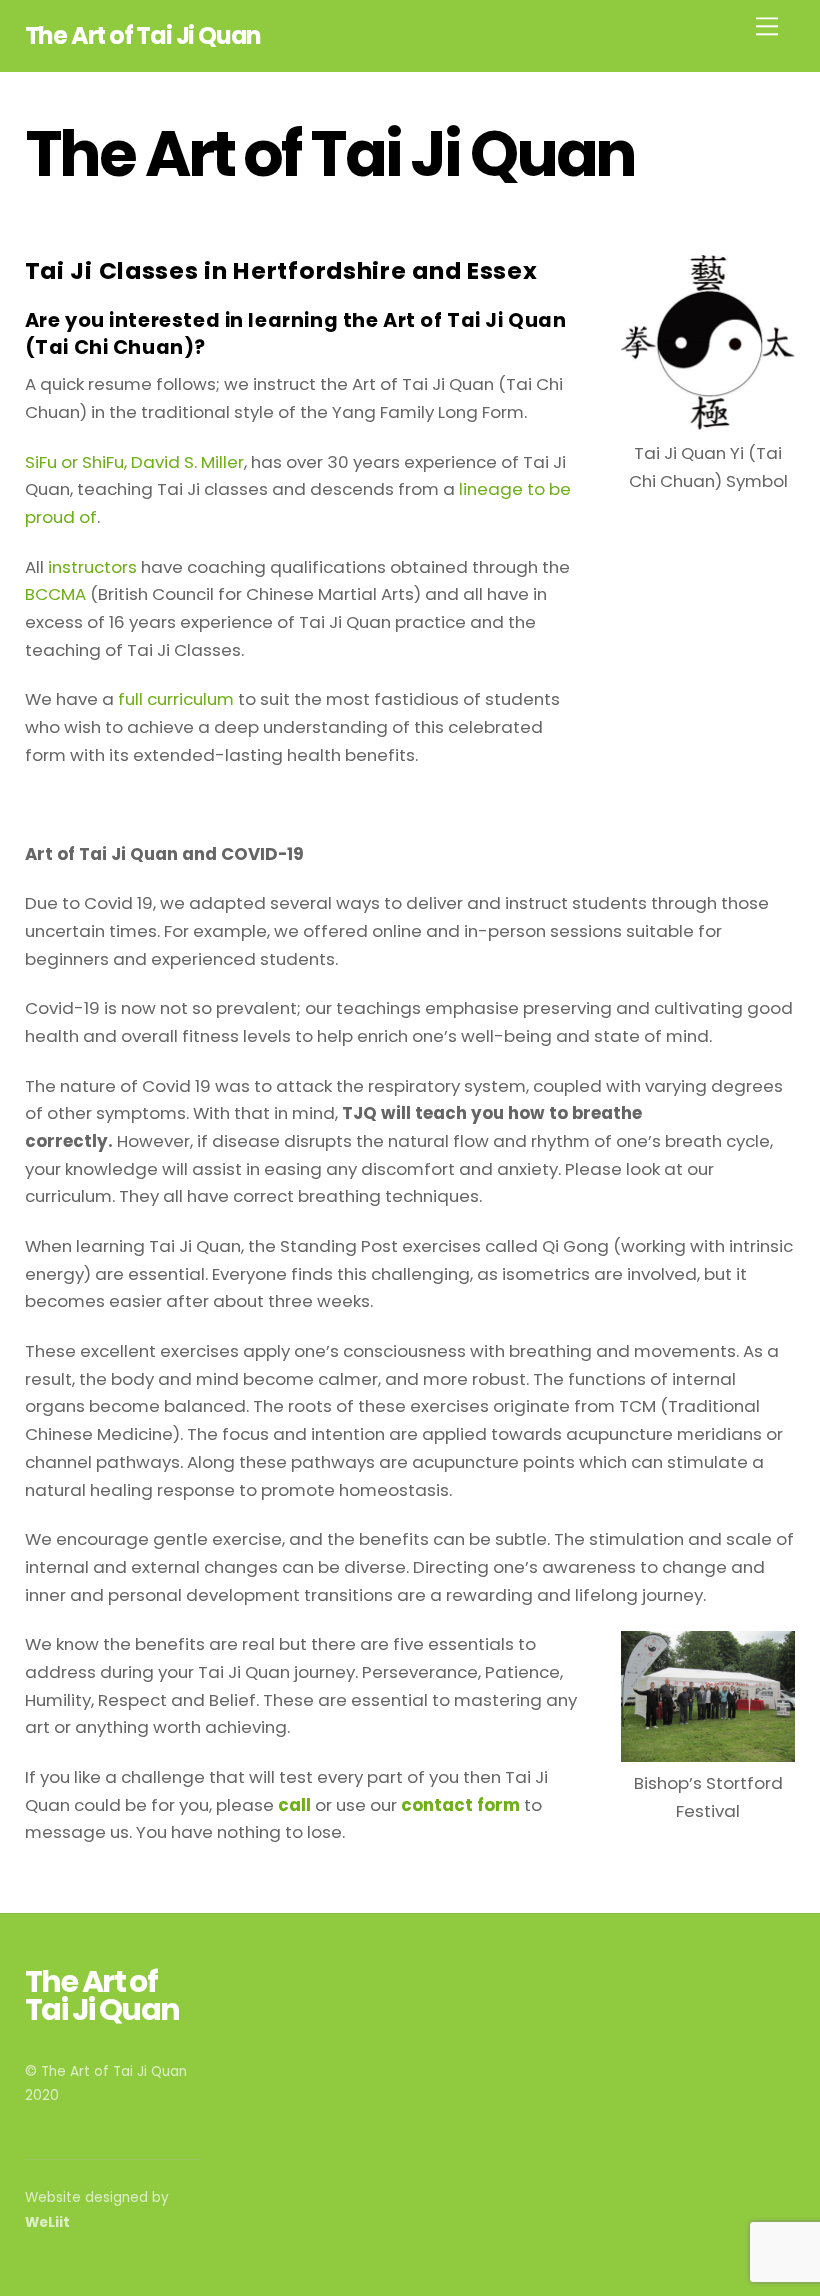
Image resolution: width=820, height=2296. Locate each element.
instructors (92, 567)
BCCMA (55, 594)
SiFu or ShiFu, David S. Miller (134, 462)
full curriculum (176, 699)
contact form (460, 1805)
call (294, 1805)
